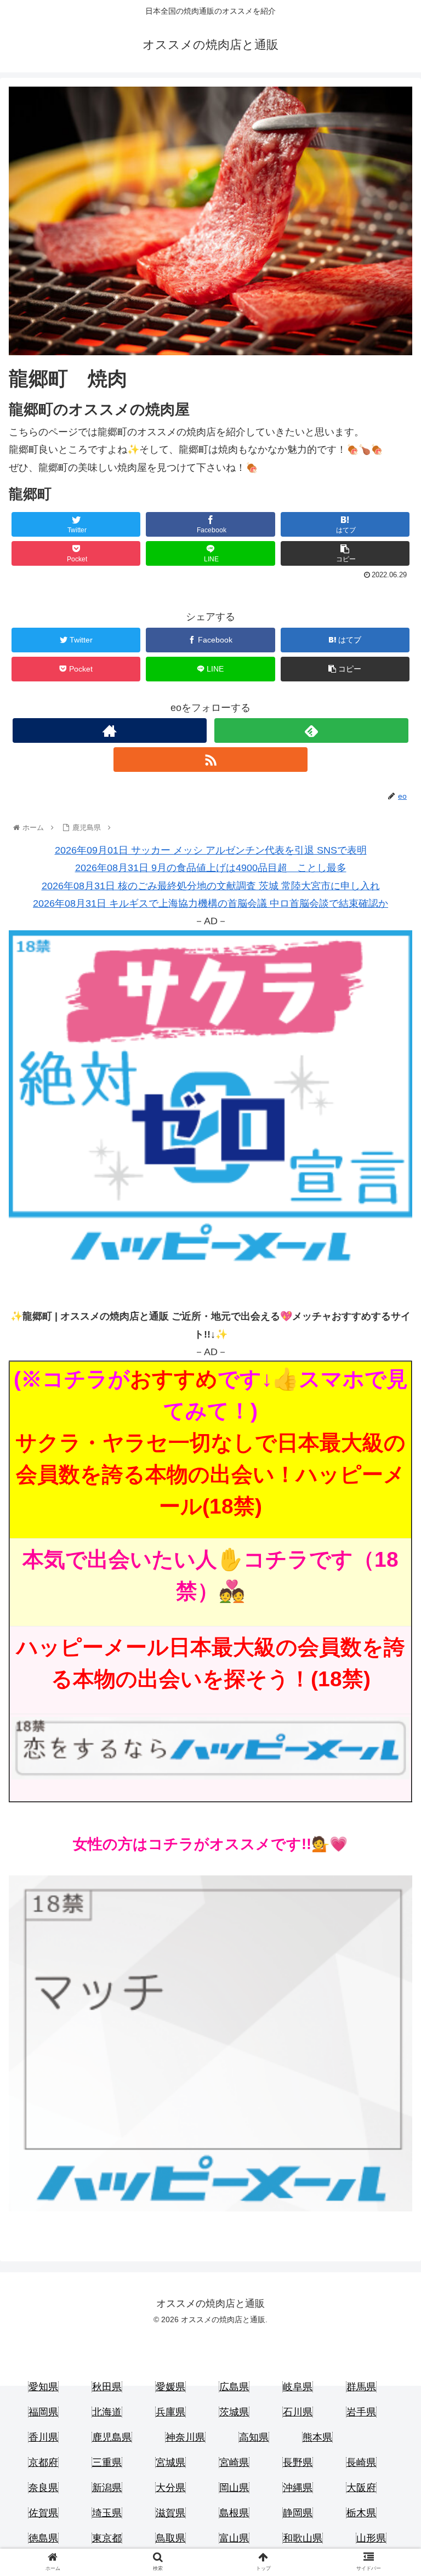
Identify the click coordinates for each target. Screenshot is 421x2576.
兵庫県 (170, 2412)
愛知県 (43, 2387)
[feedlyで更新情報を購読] (311, 730)
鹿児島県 (112, 2437)
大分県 (170, 2488)
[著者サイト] (109, 730)
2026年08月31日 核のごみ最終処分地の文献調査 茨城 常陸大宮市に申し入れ (211, 886)
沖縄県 (298, 2488)
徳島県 (43, 2538)
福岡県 (43, 2412)
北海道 (107, 2412)
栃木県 (361, 2513)
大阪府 (361, 2488)
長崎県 (361, 2463)
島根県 (234, 2513)
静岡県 (298, 2513)
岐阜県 (298, 2387)
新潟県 (107, 2488)
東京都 (107, 2538)
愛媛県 (170, 2387)
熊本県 (317, 2437)
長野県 (298, 2463)
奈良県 (43, 2488)
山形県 (371, 2538)
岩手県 (361, 2412)
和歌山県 (303, 2538)
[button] (389, 1541)
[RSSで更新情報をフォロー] (210, 760)
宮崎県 (234, 2463)
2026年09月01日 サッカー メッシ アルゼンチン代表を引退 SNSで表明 (211, 850)
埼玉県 (107, 2513)
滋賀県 (170, 2513)
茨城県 (234, 2412)
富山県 (234, 2538)
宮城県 (170, 2463)
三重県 (107, 2463)
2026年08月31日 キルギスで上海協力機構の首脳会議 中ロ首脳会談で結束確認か (210, 903)
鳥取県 (170, 2538)
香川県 (43, 2437)
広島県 (234, 2387)
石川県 (298, 2412)
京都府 (43, 2463)
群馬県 (361, 2387)
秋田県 (107, 2387)
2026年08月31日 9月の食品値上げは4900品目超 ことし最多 (211, 868)
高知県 (254, 2437)
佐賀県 (43, 2513)
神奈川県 (185, 2437)
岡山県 (234, 2488)
